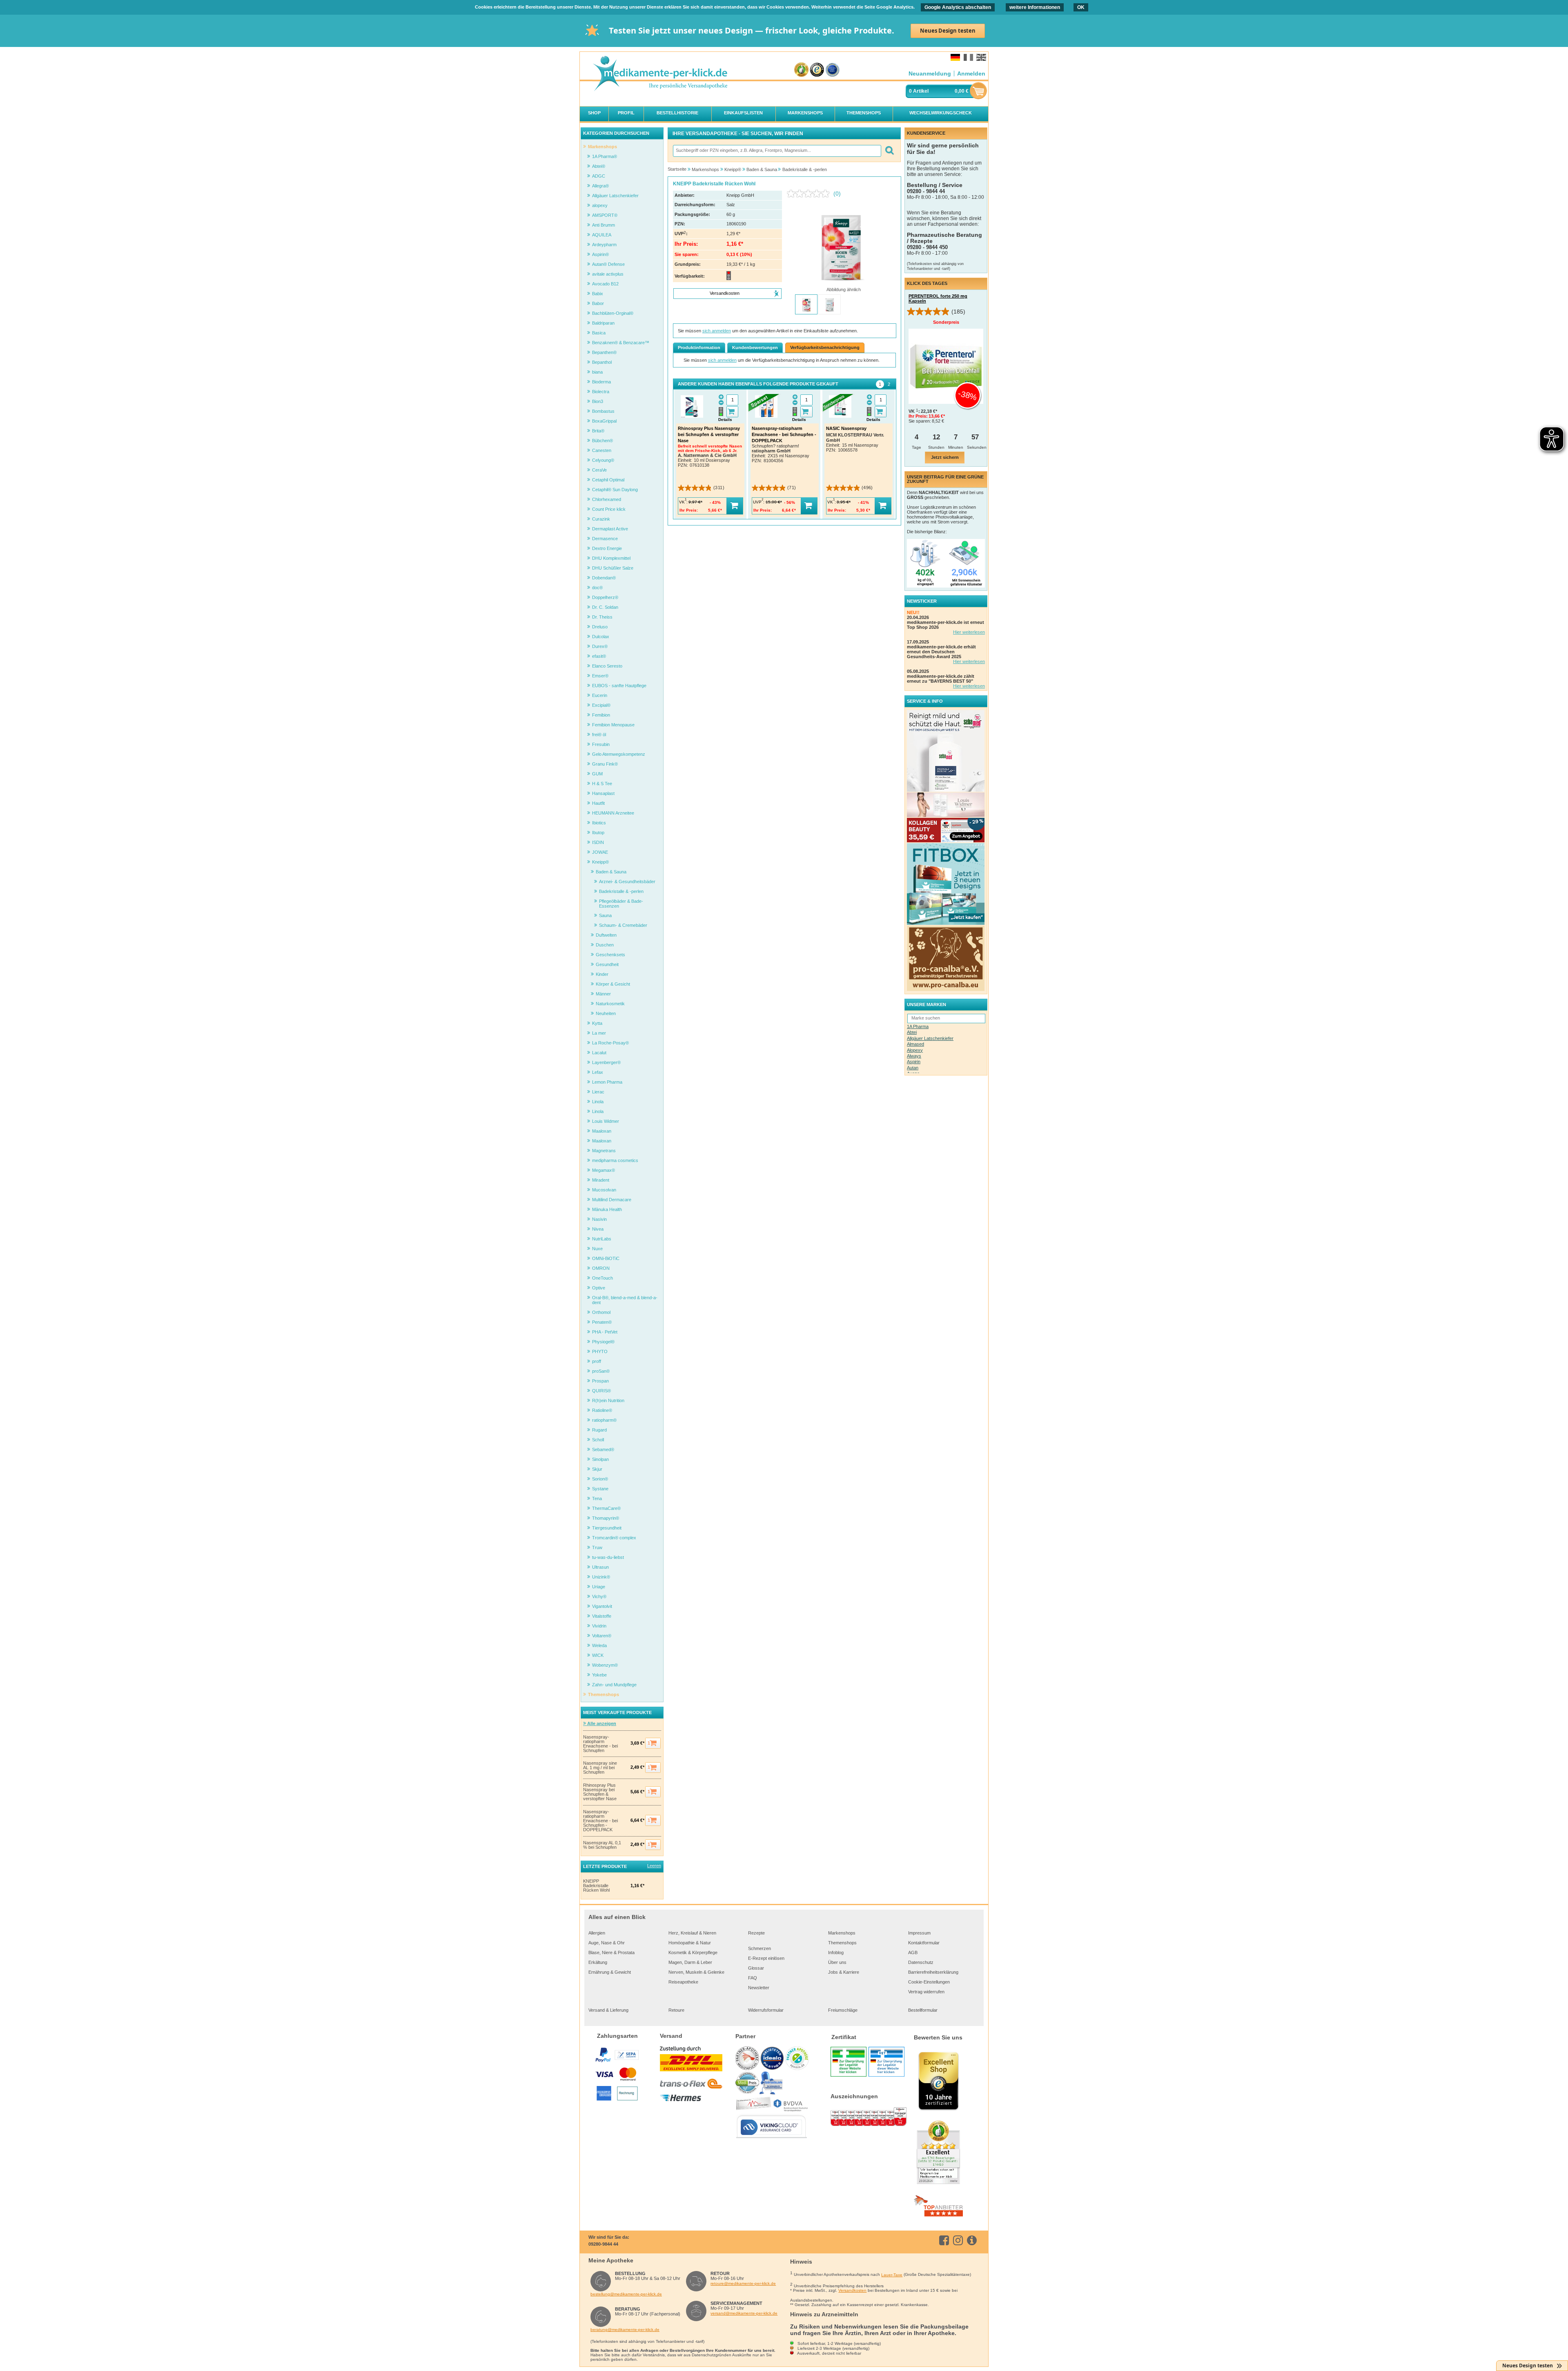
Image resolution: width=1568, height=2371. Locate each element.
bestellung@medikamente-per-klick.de (626, 2294)
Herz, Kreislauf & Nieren (692, 1933)
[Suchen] (889, 151)
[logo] (660, 74)
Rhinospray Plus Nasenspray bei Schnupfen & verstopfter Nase (600, 1792)
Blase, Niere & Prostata (611, 1952)
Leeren (654, 1866)
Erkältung (598, 1962)
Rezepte (756, 1933)
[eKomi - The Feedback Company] (801, 70)
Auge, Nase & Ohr (607, 1943)
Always (914, 1056)
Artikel (921, 91)
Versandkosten (852, 2290)
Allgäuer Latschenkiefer (930, 1038)
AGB (913, 1952)
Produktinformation (699, 347)
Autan (913, 1068)
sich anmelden (717, 331)
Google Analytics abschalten (958, 7)
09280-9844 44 (603, 2244)
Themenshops (842, 1943)
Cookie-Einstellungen (929, 1982)
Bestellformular (923, 2010)
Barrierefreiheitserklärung (933, 1972)
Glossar (756, 1968)
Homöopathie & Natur (690, 1943)
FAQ (753, 1978)
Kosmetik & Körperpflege (693, 1952)
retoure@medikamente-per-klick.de (743, 2283)
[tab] (880, 384)
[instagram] (959, 2240)
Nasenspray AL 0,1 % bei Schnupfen (602, 1845)
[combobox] (777, 151)
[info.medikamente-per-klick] (973, 2240)
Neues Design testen (948, 31)
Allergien (597, 1933)
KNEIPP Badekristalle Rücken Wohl (596, 1886)
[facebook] (945, 2240)
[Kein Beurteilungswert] (810, 194)
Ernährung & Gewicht (610, 1972)
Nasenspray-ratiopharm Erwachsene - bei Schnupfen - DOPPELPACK (600, 1821)
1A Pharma (918, 1026)
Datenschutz (921, 1962)
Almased (915, 1044)
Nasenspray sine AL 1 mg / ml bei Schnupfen (600, 1768)
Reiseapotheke (683, 1982)
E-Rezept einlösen (766, 1958)
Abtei (912, 1032)
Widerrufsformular (766, 2010)
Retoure (676, 2010)
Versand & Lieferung (608, 2010)
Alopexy (915, 1050)
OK (1081, 7)
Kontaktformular (924, 1943)
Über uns (837, 1962)
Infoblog (836, 1952)
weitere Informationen (1035, 7)
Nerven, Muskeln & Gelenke (696, 1972)
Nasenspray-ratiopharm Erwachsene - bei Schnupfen (600, 1744)
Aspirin (914, 1062)
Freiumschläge (843, 2010)
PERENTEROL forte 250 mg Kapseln (938, 298)
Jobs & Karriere (844, 1972)
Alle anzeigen (601, 1723)
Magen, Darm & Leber (690, 1962)
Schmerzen (759, 1948)
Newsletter (759, 1988)
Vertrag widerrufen (926, 1992)
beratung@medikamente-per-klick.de (625, 2330)
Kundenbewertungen (755, 347)
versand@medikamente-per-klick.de (744, 2313)
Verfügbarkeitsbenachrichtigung (825, 347)
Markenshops (842, 1933)
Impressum (919, 1933)
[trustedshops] (817, 70)
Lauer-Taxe (892, 2275)
